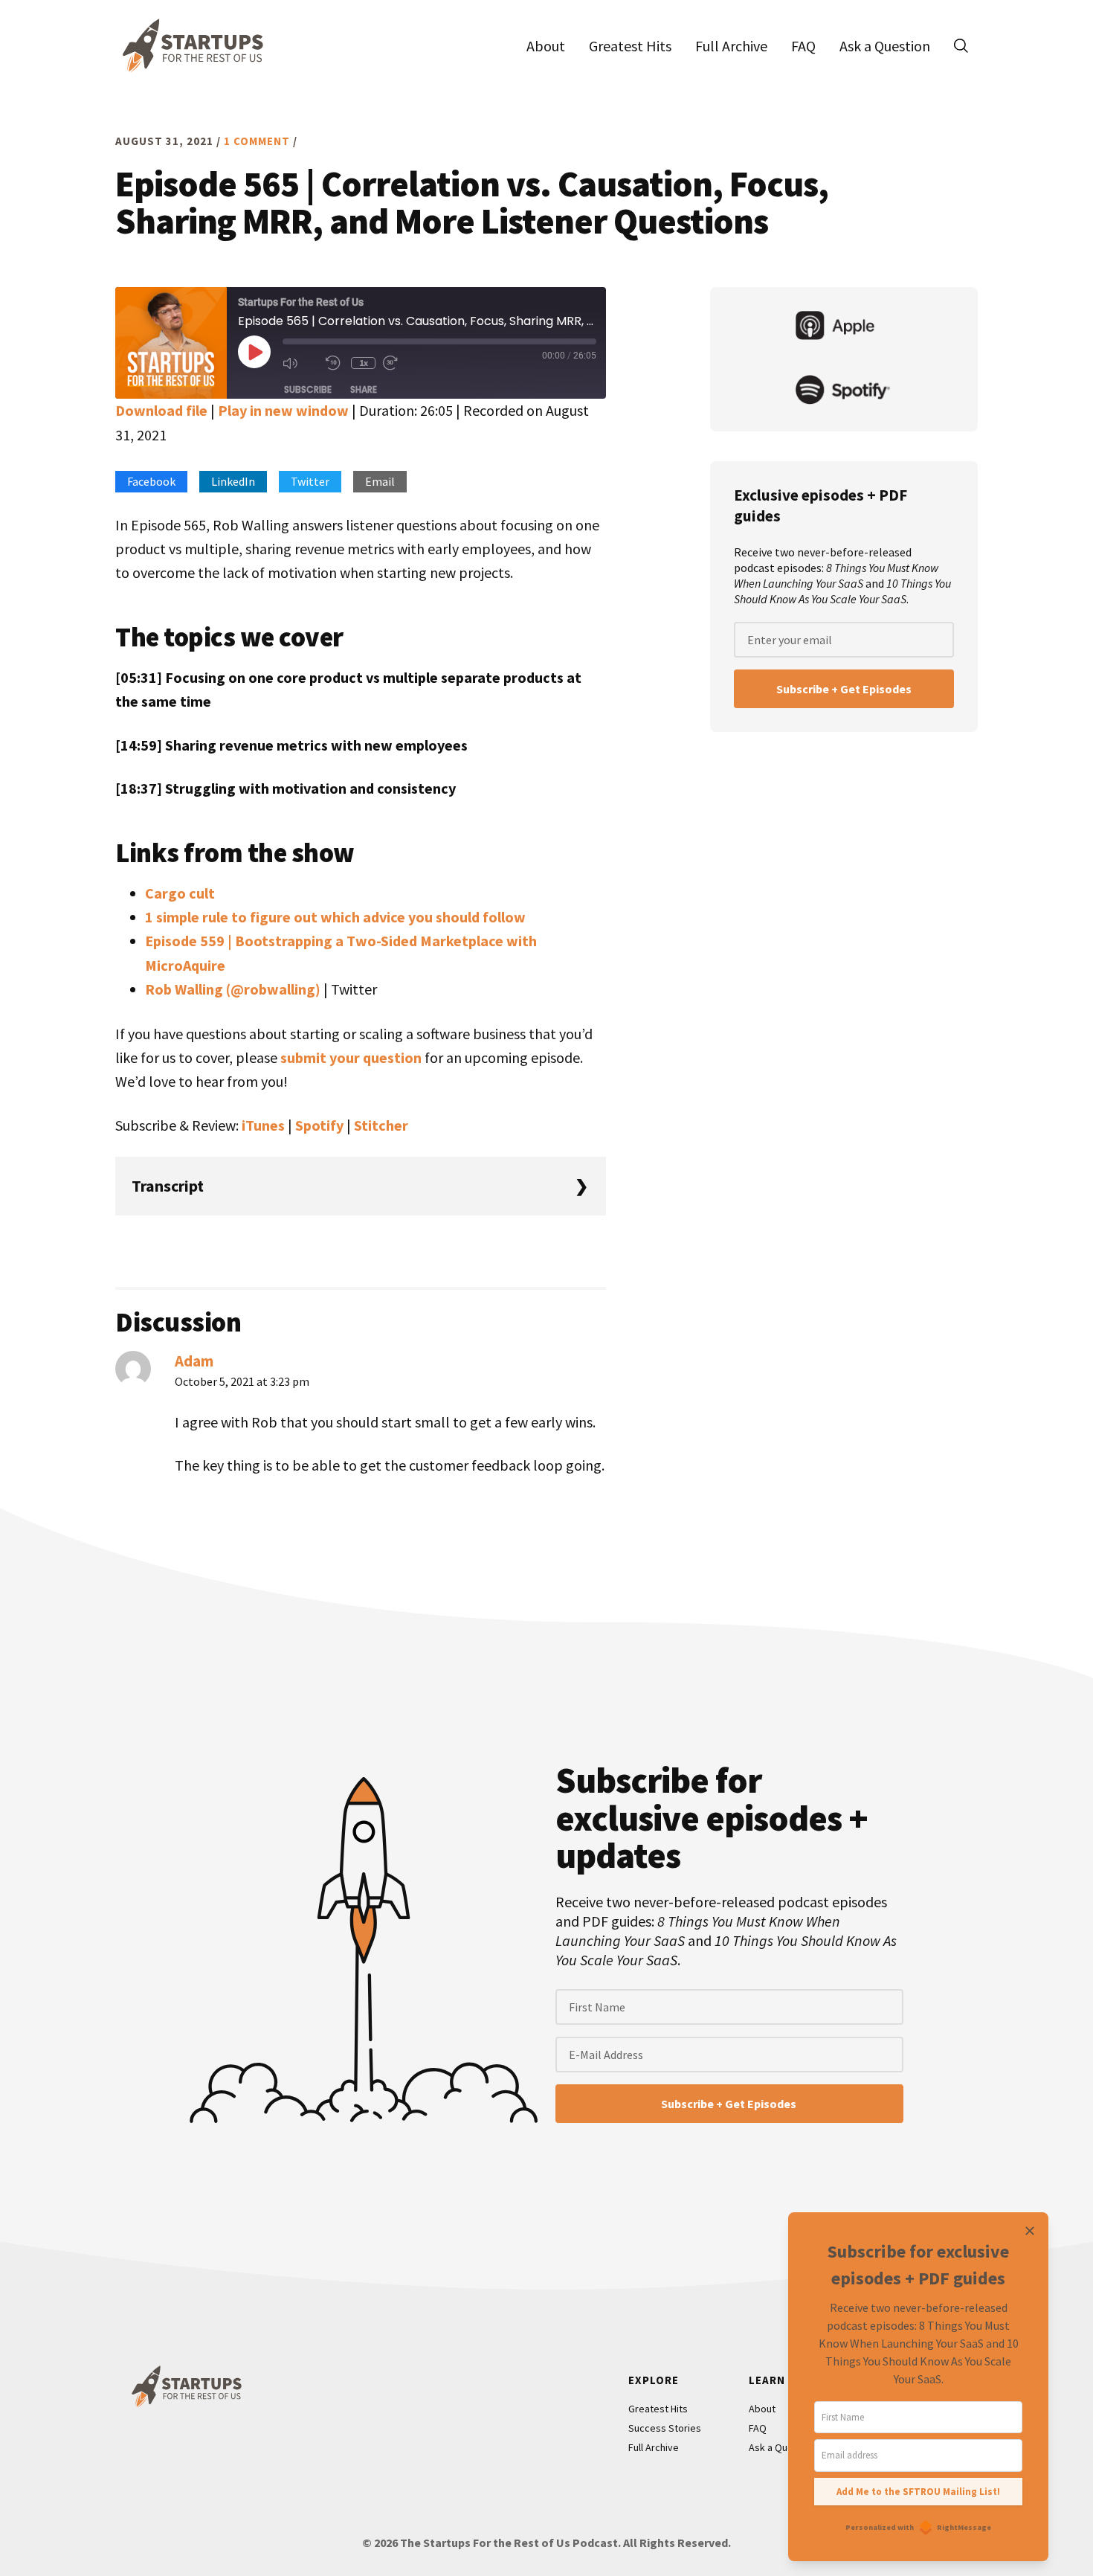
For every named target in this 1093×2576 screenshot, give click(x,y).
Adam (194, 1361)
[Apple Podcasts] (844, 327)
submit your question (351, 1057)
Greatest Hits (658, 2409)
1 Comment (257, 141)
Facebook (151, 481)
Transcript (168, 1186)
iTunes (263, 1125)
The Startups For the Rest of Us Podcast (190, 45)
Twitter (310, 481)
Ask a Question (782, 2447)
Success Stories (665, 2428)
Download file (161, 410)
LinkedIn (233, 481)
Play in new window (283, 410)
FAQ (758, 2428)
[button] (961, 45)
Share (364, 389)
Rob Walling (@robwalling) (233, 989)
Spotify (319, 1125)
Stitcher (381, 1125)
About (762, 2409)
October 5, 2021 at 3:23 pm (242, 1381)
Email (380, 481)
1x (364, 363)
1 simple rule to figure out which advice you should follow (335, 917)
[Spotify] (844, 391)
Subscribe (308, 389)
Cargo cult (180, 893)
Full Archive (654, 2447)
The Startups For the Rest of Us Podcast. (510, 2543)
